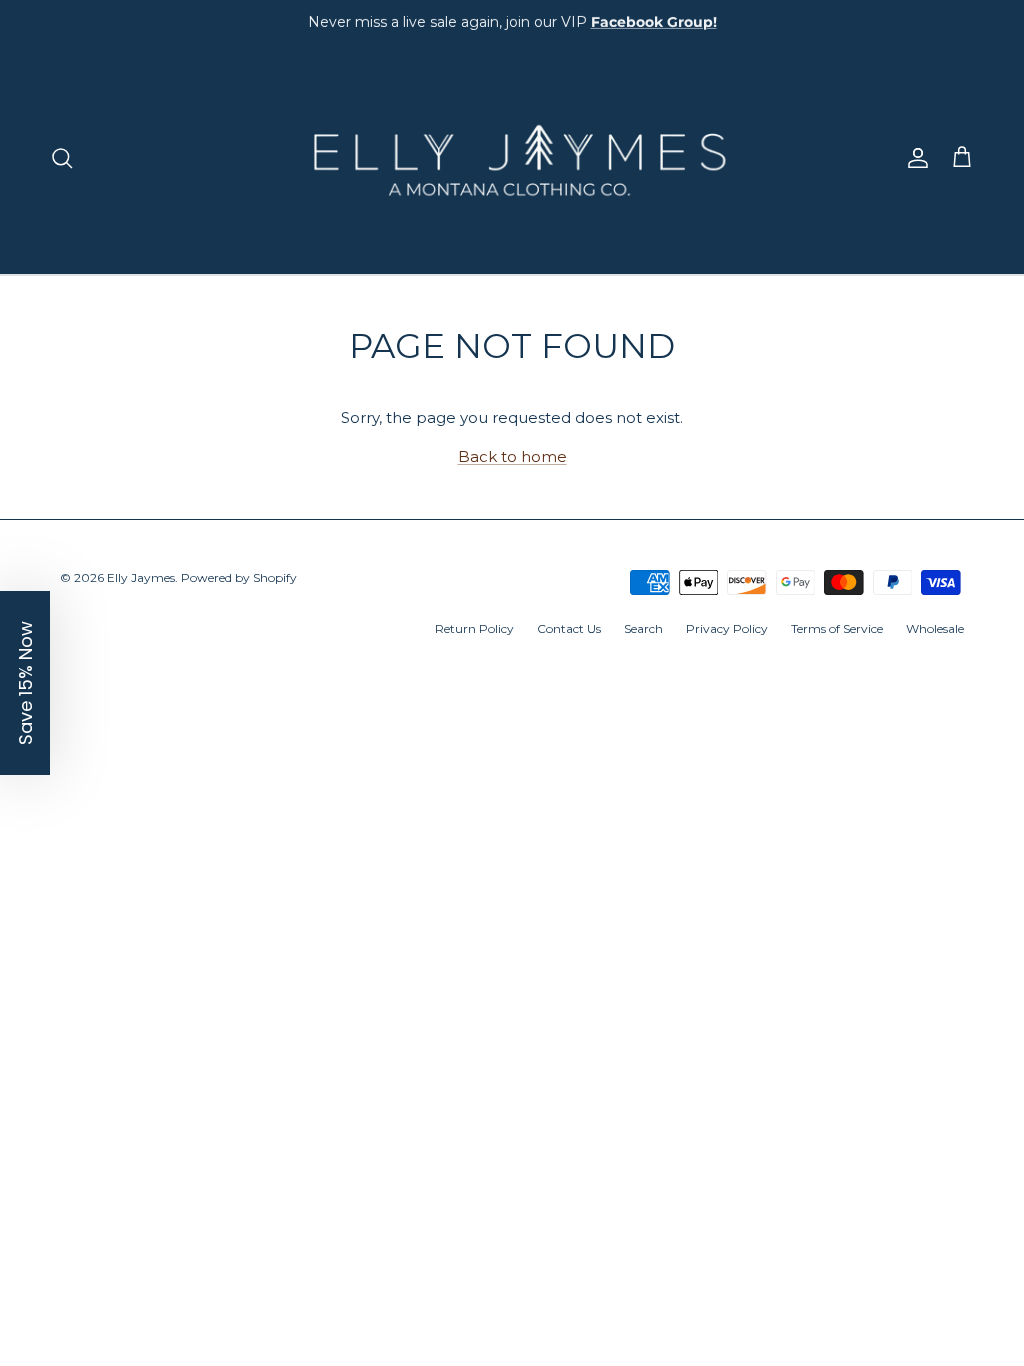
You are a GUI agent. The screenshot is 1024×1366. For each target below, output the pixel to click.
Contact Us (569, 628)
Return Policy (474, 628)
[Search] (62, 158)
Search (643, 628)
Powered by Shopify (239, 577)
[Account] (914, 158)
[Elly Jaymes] (512, 158)
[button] (25, 683)
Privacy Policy (727, 628)
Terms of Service (837, 628)
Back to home (512, 456)
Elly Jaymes (141, 577)
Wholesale (935, 628)
